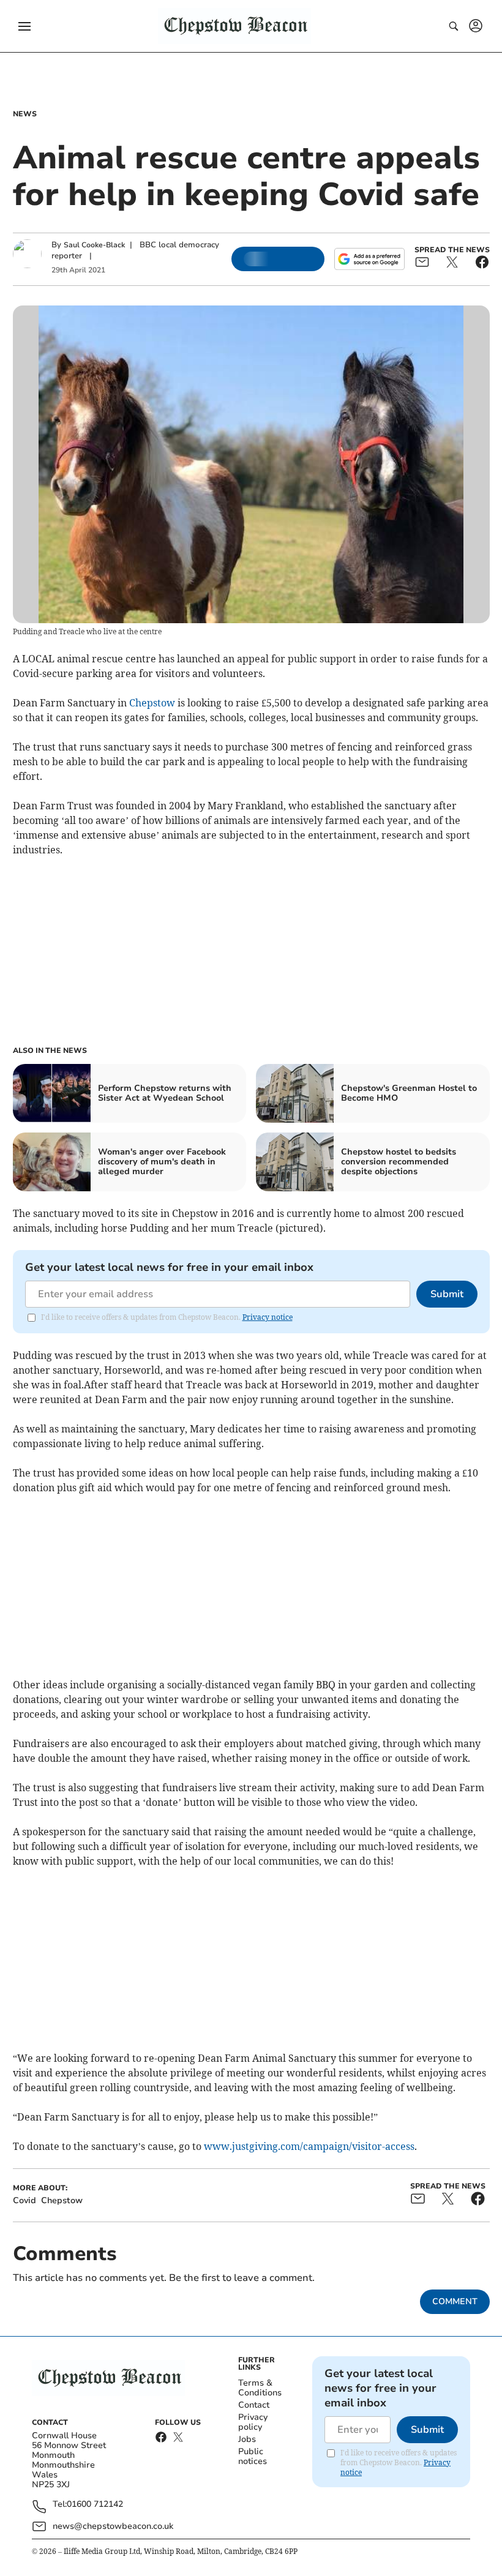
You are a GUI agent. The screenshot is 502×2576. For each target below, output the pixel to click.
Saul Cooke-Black (94, 245)
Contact (254, 2405)
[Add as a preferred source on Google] (369, 259)
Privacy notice (268, 1317)
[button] (24, 26)
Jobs (247, 2439)
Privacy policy (253, 2422)
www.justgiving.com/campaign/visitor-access (309, 2146)
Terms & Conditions (260, 2388)
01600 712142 (95, 2505)
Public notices (253, 2456)
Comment (455, 2301)
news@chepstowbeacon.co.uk (113, 2526)
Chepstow (152, 703)
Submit (447, 1294)
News (25, 114)
